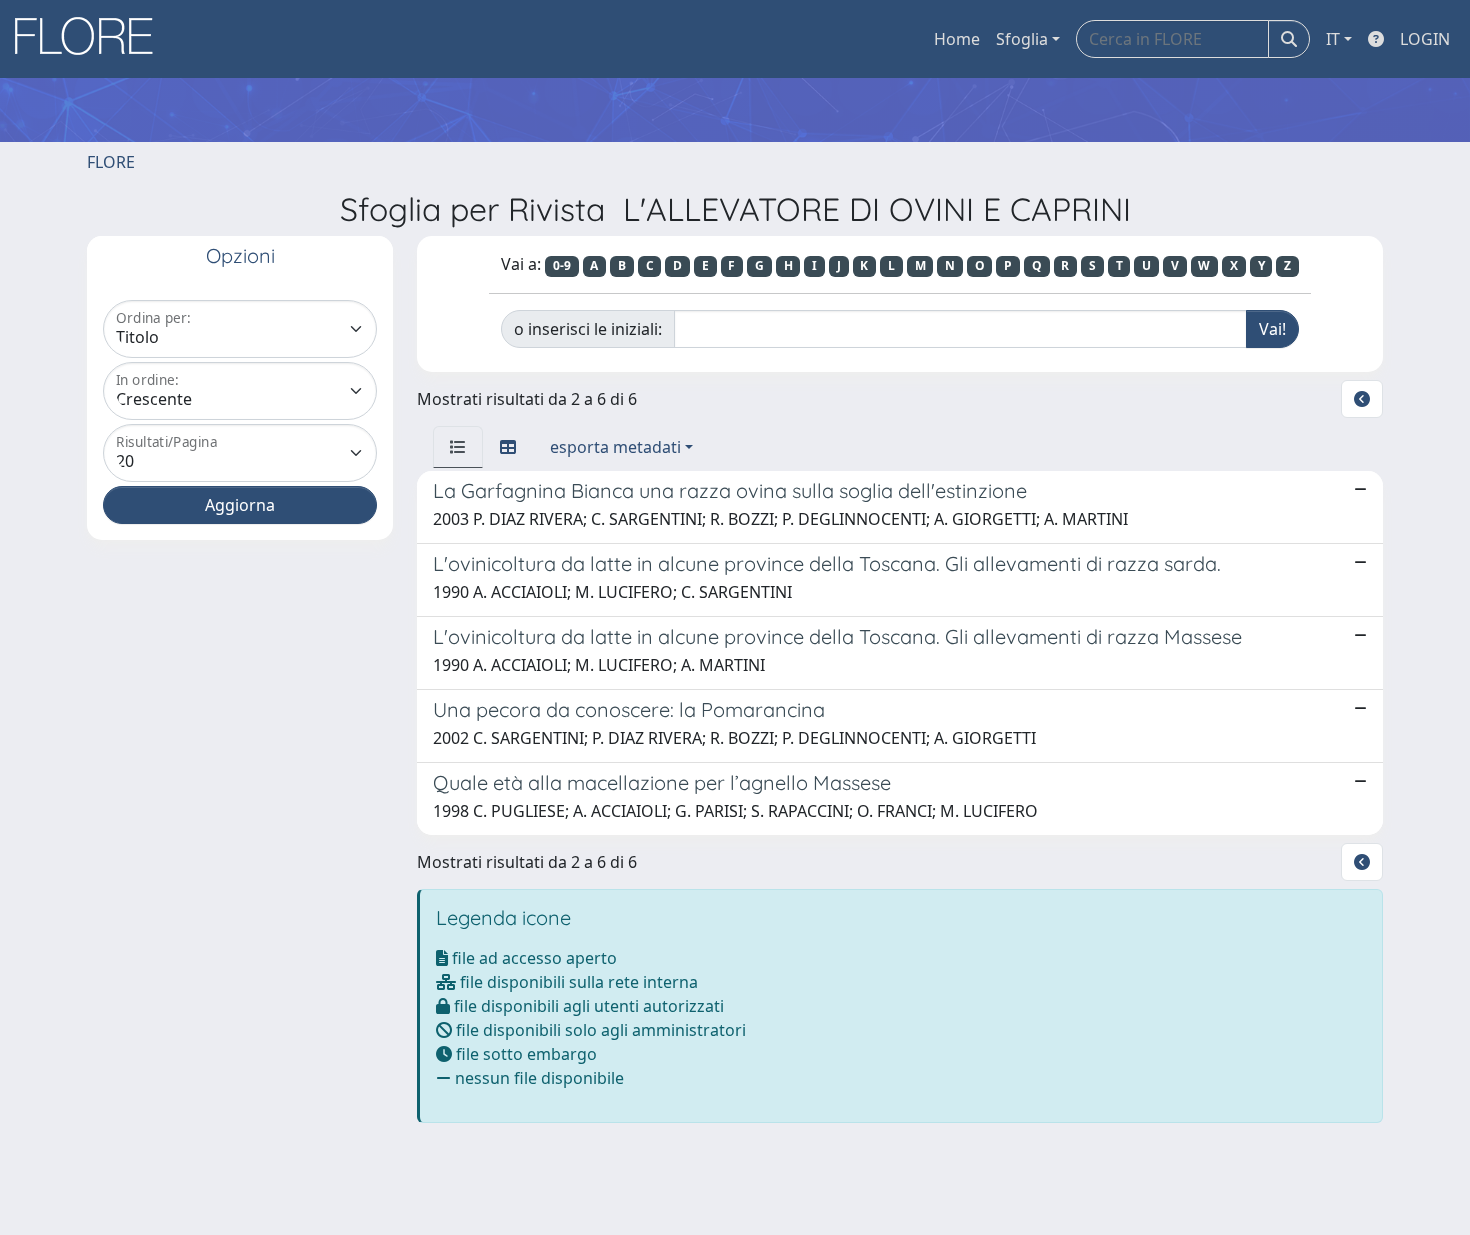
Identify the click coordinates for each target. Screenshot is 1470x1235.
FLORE (111, 162)
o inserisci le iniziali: (588, 329)
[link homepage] (91, 39)
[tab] (458, 447)
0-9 (562, 265)
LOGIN (1425, 39)
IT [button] (1333, 39)
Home (957, 39)
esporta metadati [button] (615, 447)
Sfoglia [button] (1022, 39)
